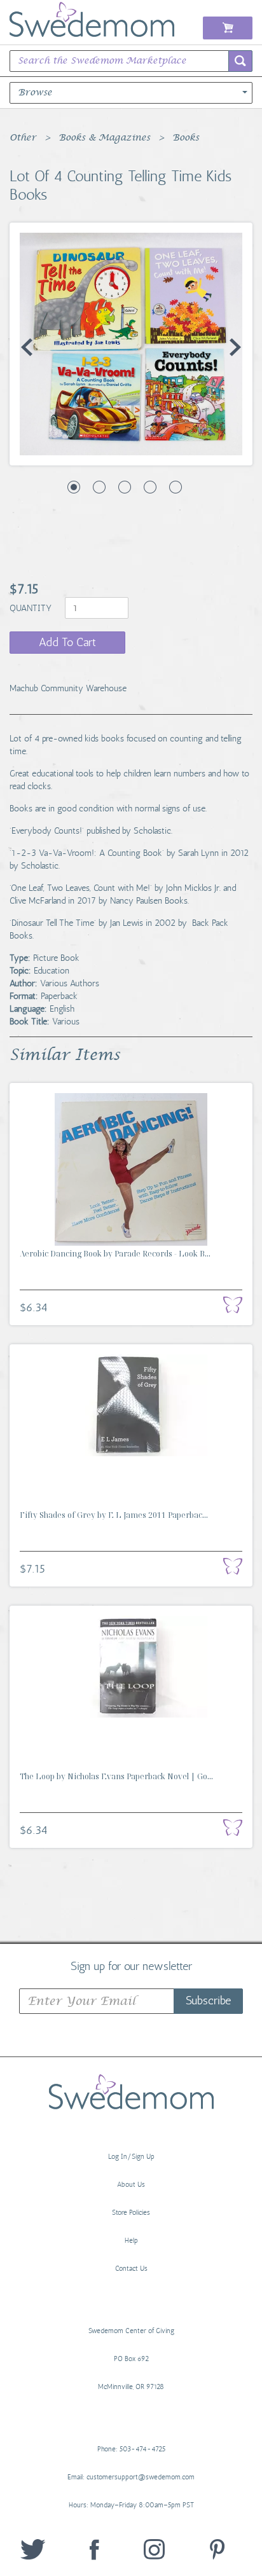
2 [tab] (99, 487)
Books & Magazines (104, 138)
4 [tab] (150, 487)
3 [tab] (125, 487)
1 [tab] (74, 487)
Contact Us (131, 2269)
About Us (131, 2185)
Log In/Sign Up (131, 2157)
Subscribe (208, 2001)
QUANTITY (32, 608)
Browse (35, 93)
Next (235, 347)
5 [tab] (176, 487)
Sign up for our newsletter (131, 1966)
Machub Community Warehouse (68, 688)
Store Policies (131, 2213)
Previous (27, 347)
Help (131, 2241)
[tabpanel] (131, 344)
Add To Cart (67, 642)
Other (23, 138)
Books (186, 138)
